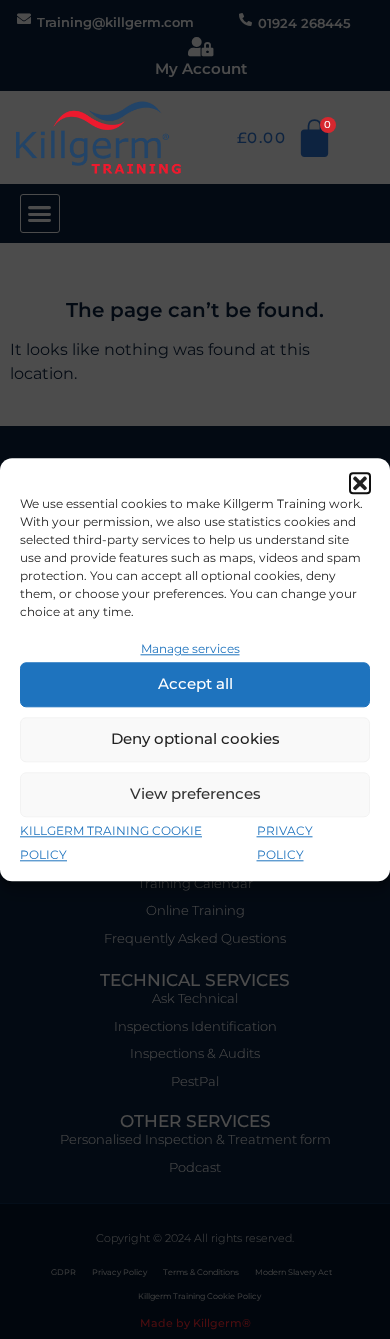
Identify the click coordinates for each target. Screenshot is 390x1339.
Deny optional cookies (195, 739)
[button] (360, 483)
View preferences (195, 794)
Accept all (195, 684)
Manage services (190, 648)
